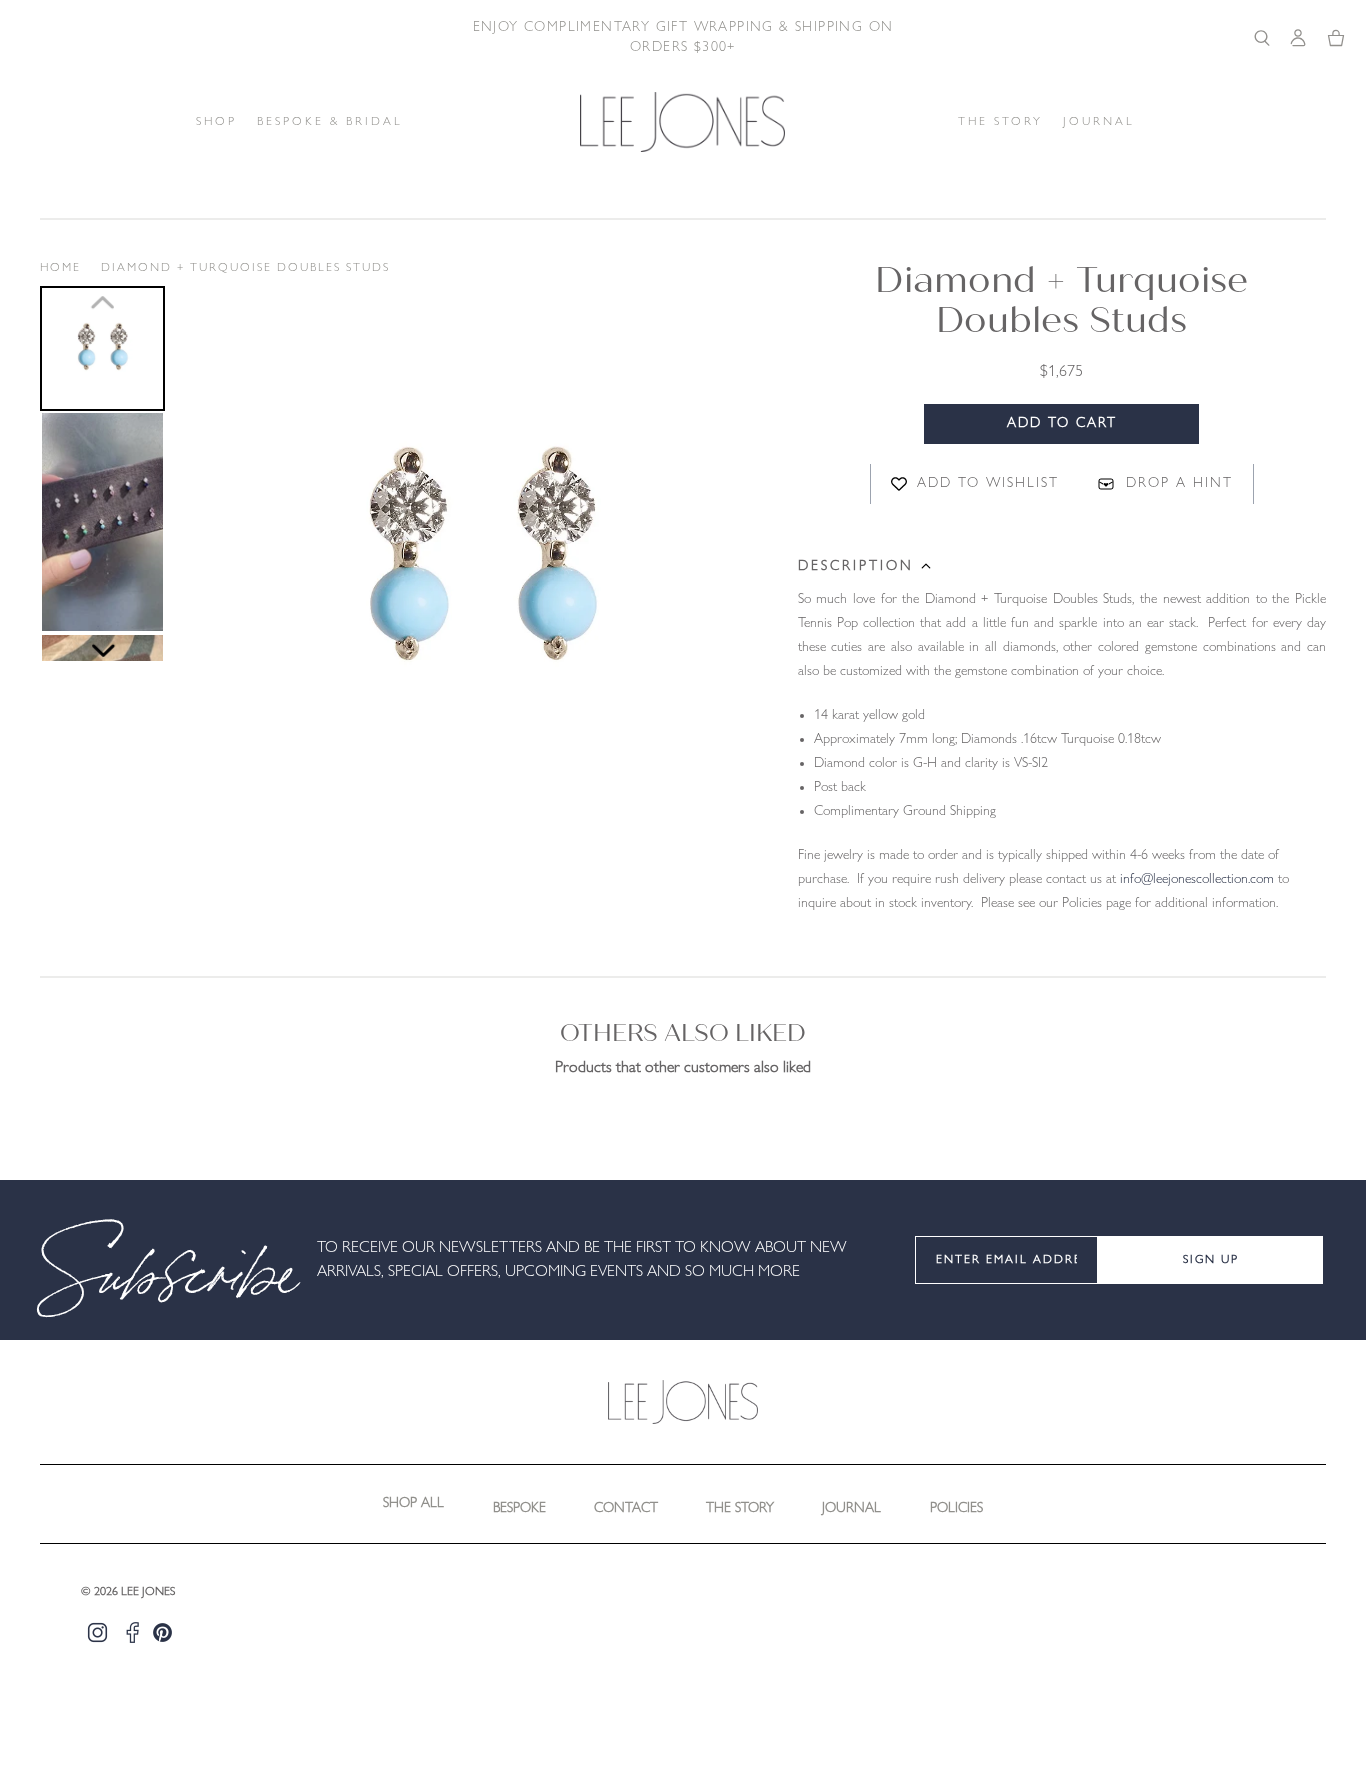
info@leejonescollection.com (1197, 879)
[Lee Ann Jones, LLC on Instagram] (97, 1632)
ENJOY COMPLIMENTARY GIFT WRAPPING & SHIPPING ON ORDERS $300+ (683, 37)
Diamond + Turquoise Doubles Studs (245, 268)
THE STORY (1000, 122)
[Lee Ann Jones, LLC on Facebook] (132, 1632)
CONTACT (626, 1508)
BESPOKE (519, 1508)
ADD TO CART (1062, 423)
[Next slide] (103, 651)
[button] (102, 348)
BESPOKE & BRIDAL (330, 122)
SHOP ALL (413, 1503)
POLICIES (956, 1508)
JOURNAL (1099, 122)
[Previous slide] (103, 302)
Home (60, 268)
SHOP (216, 122)
